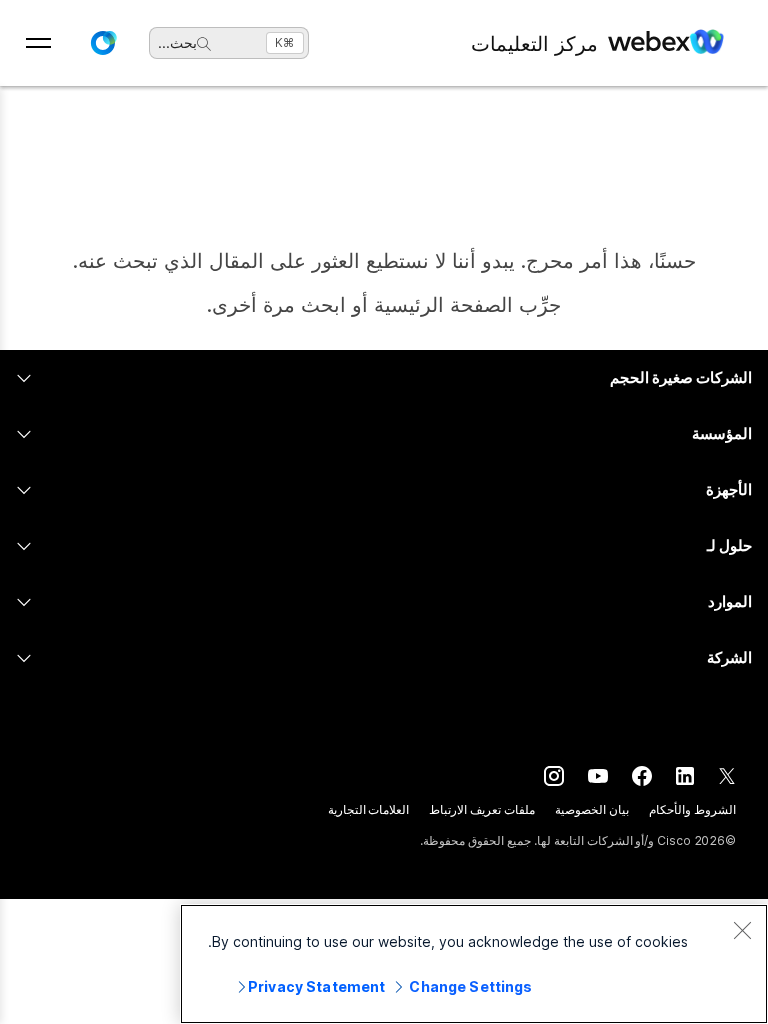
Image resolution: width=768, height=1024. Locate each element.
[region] (474, 964)
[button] (103, 43)
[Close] (742, 930)
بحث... (177, 42)
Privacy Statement (316, 986)
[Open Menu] (38, 43)
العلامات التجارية (369, 809)
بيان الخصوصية (592, 809)
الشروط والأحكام (692, 809)
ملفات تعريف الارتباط (482, 809)
